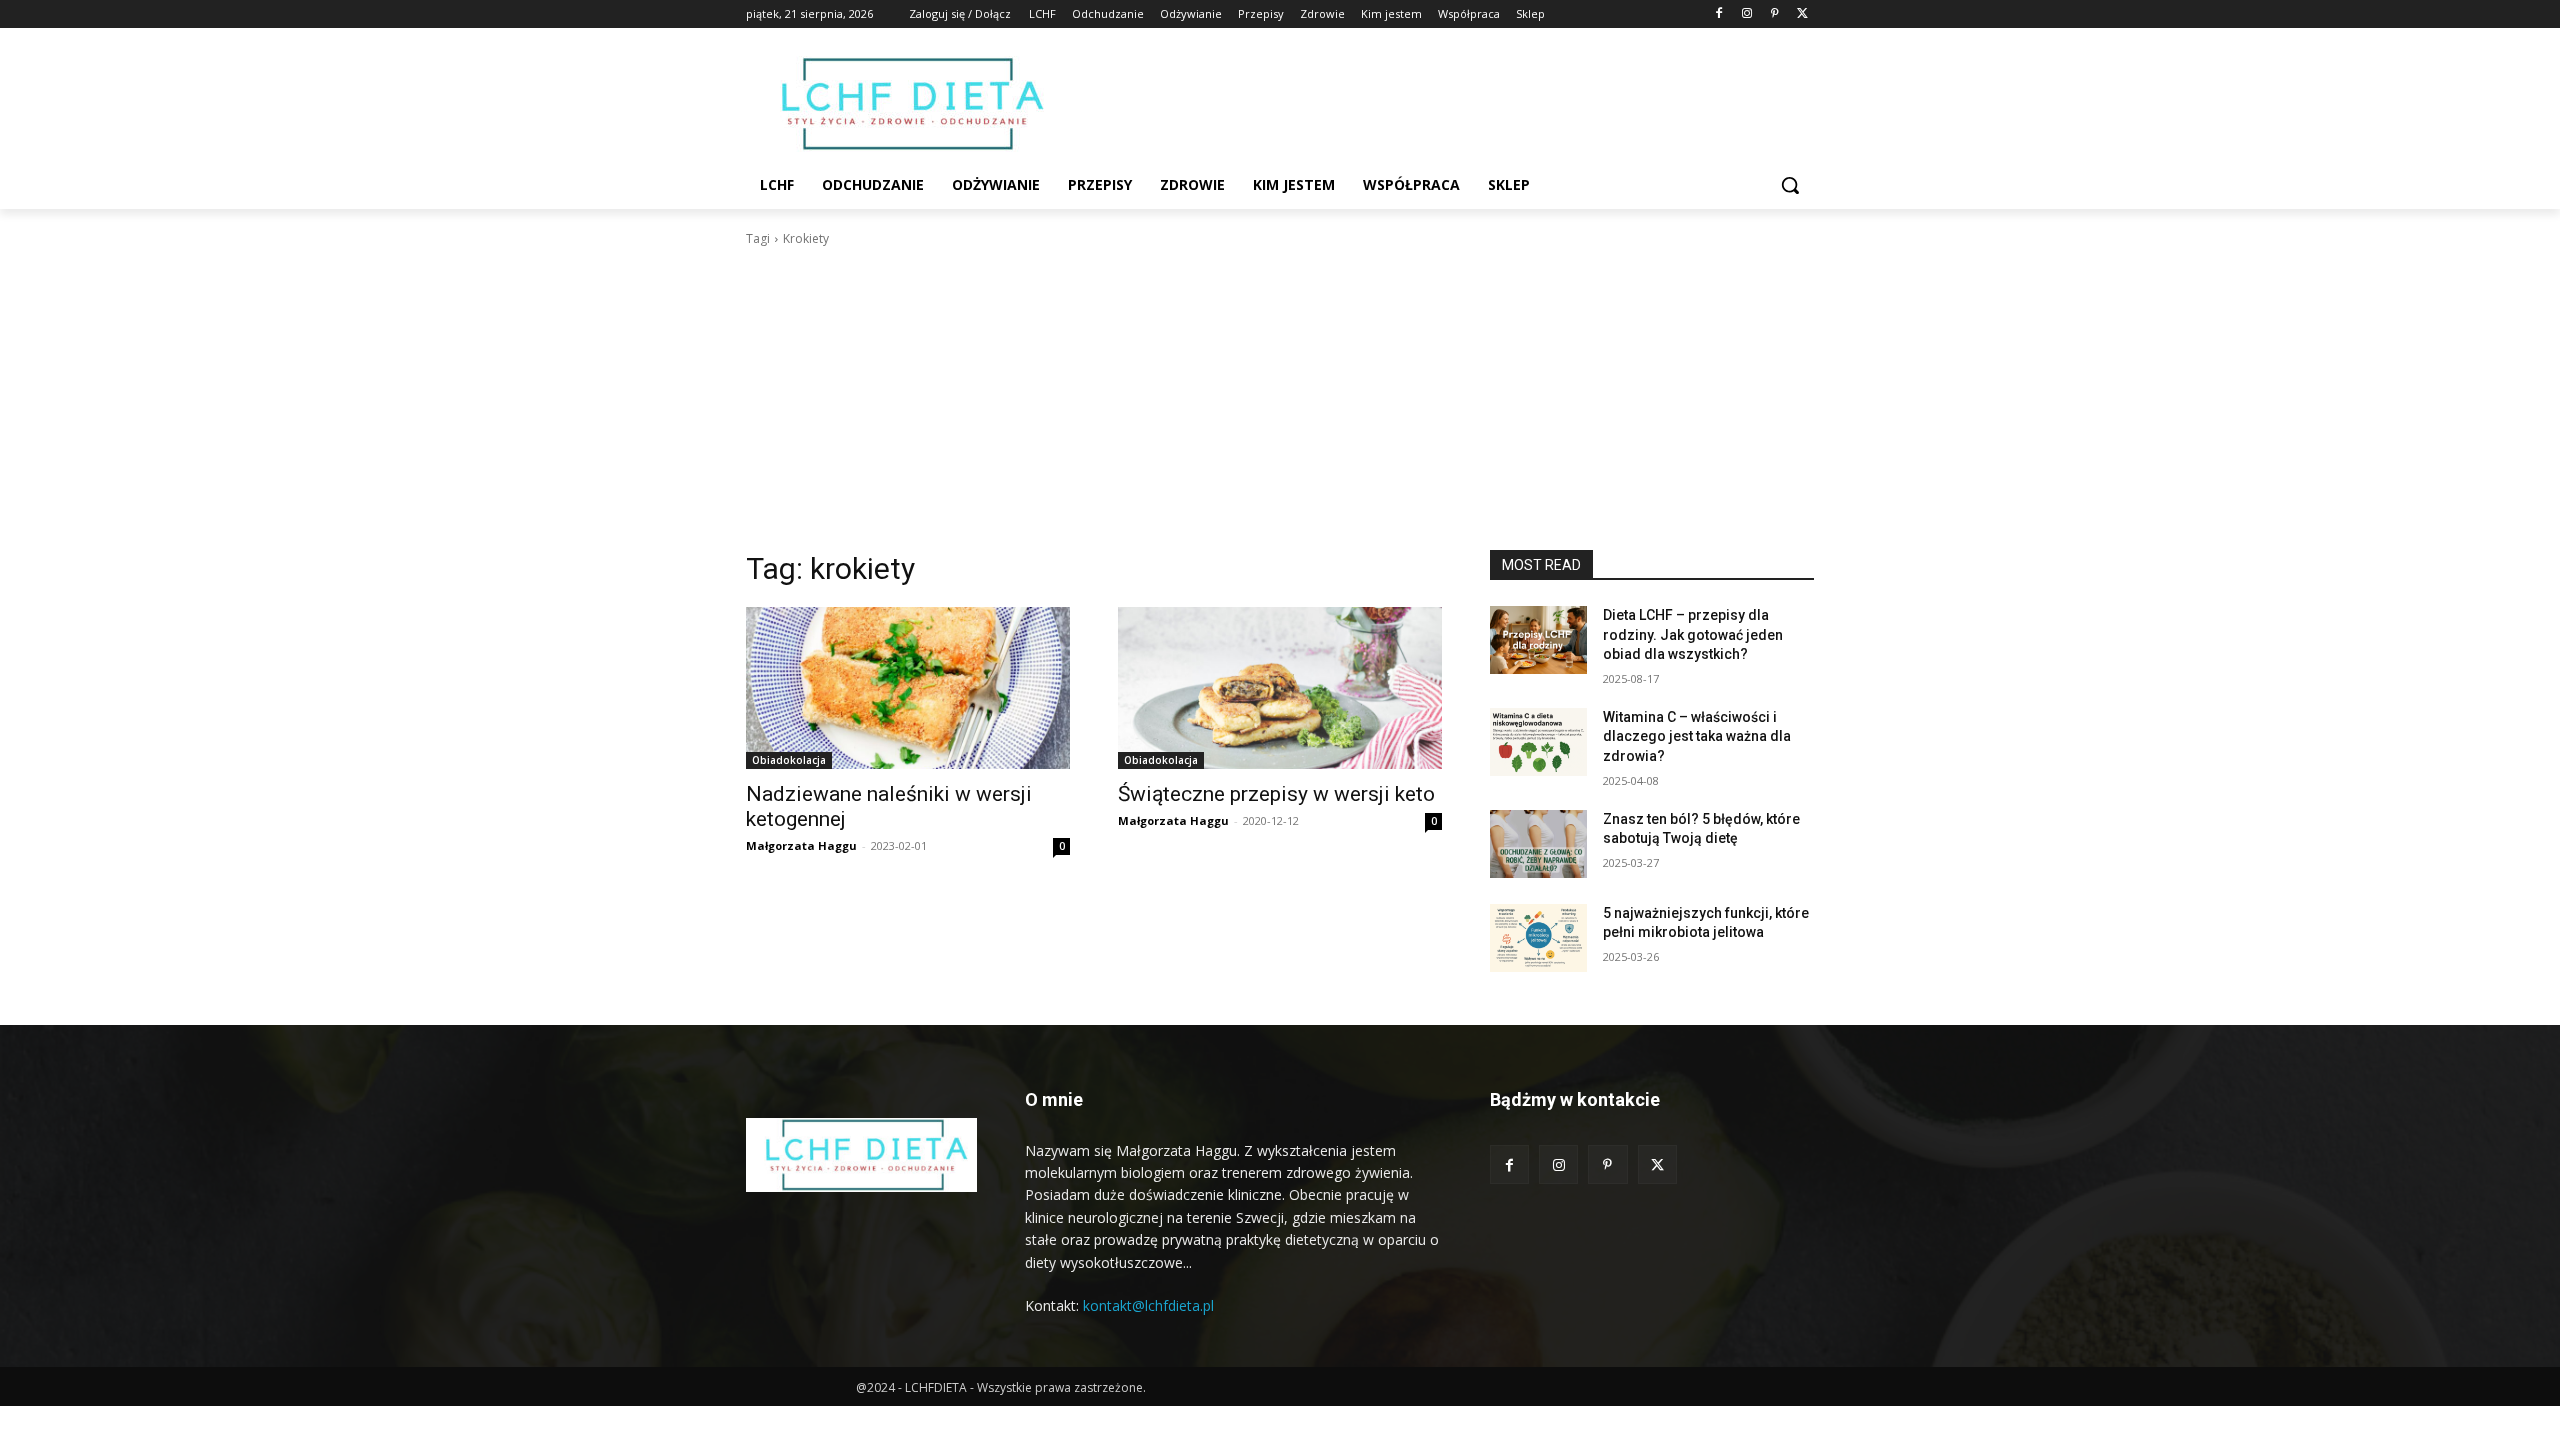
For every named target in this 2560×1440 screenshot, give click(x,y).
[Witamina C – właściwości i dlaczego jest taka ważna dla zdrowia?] (1538, 742)
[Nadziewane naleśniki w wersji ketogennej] (908, 688)
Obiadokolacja (789, 760)
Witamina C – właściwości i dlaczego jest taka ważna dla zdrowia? (1697, 736)
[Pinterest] (1774, 14)
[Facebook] (1719, 14)
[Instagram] (1747, 14)
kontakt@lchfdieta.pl (1148, 1305)
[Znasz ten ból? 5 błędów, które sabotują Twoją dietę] (1538, 844)
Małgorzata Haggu (801, 845)
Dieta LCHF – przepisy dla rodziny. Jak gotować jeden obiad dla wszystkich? (1693, 634)
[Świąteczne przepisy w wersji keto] (1280, 688)
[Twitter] (1802, 14)
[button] (1790, 185)
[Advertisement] (1280, 399)
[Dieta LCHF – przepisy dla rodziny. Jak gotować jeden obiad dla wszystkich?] (1538, 640)
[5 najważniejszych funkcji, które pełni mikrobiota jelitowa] (1538, 938)
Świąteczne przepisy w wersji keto (1276, 794)
